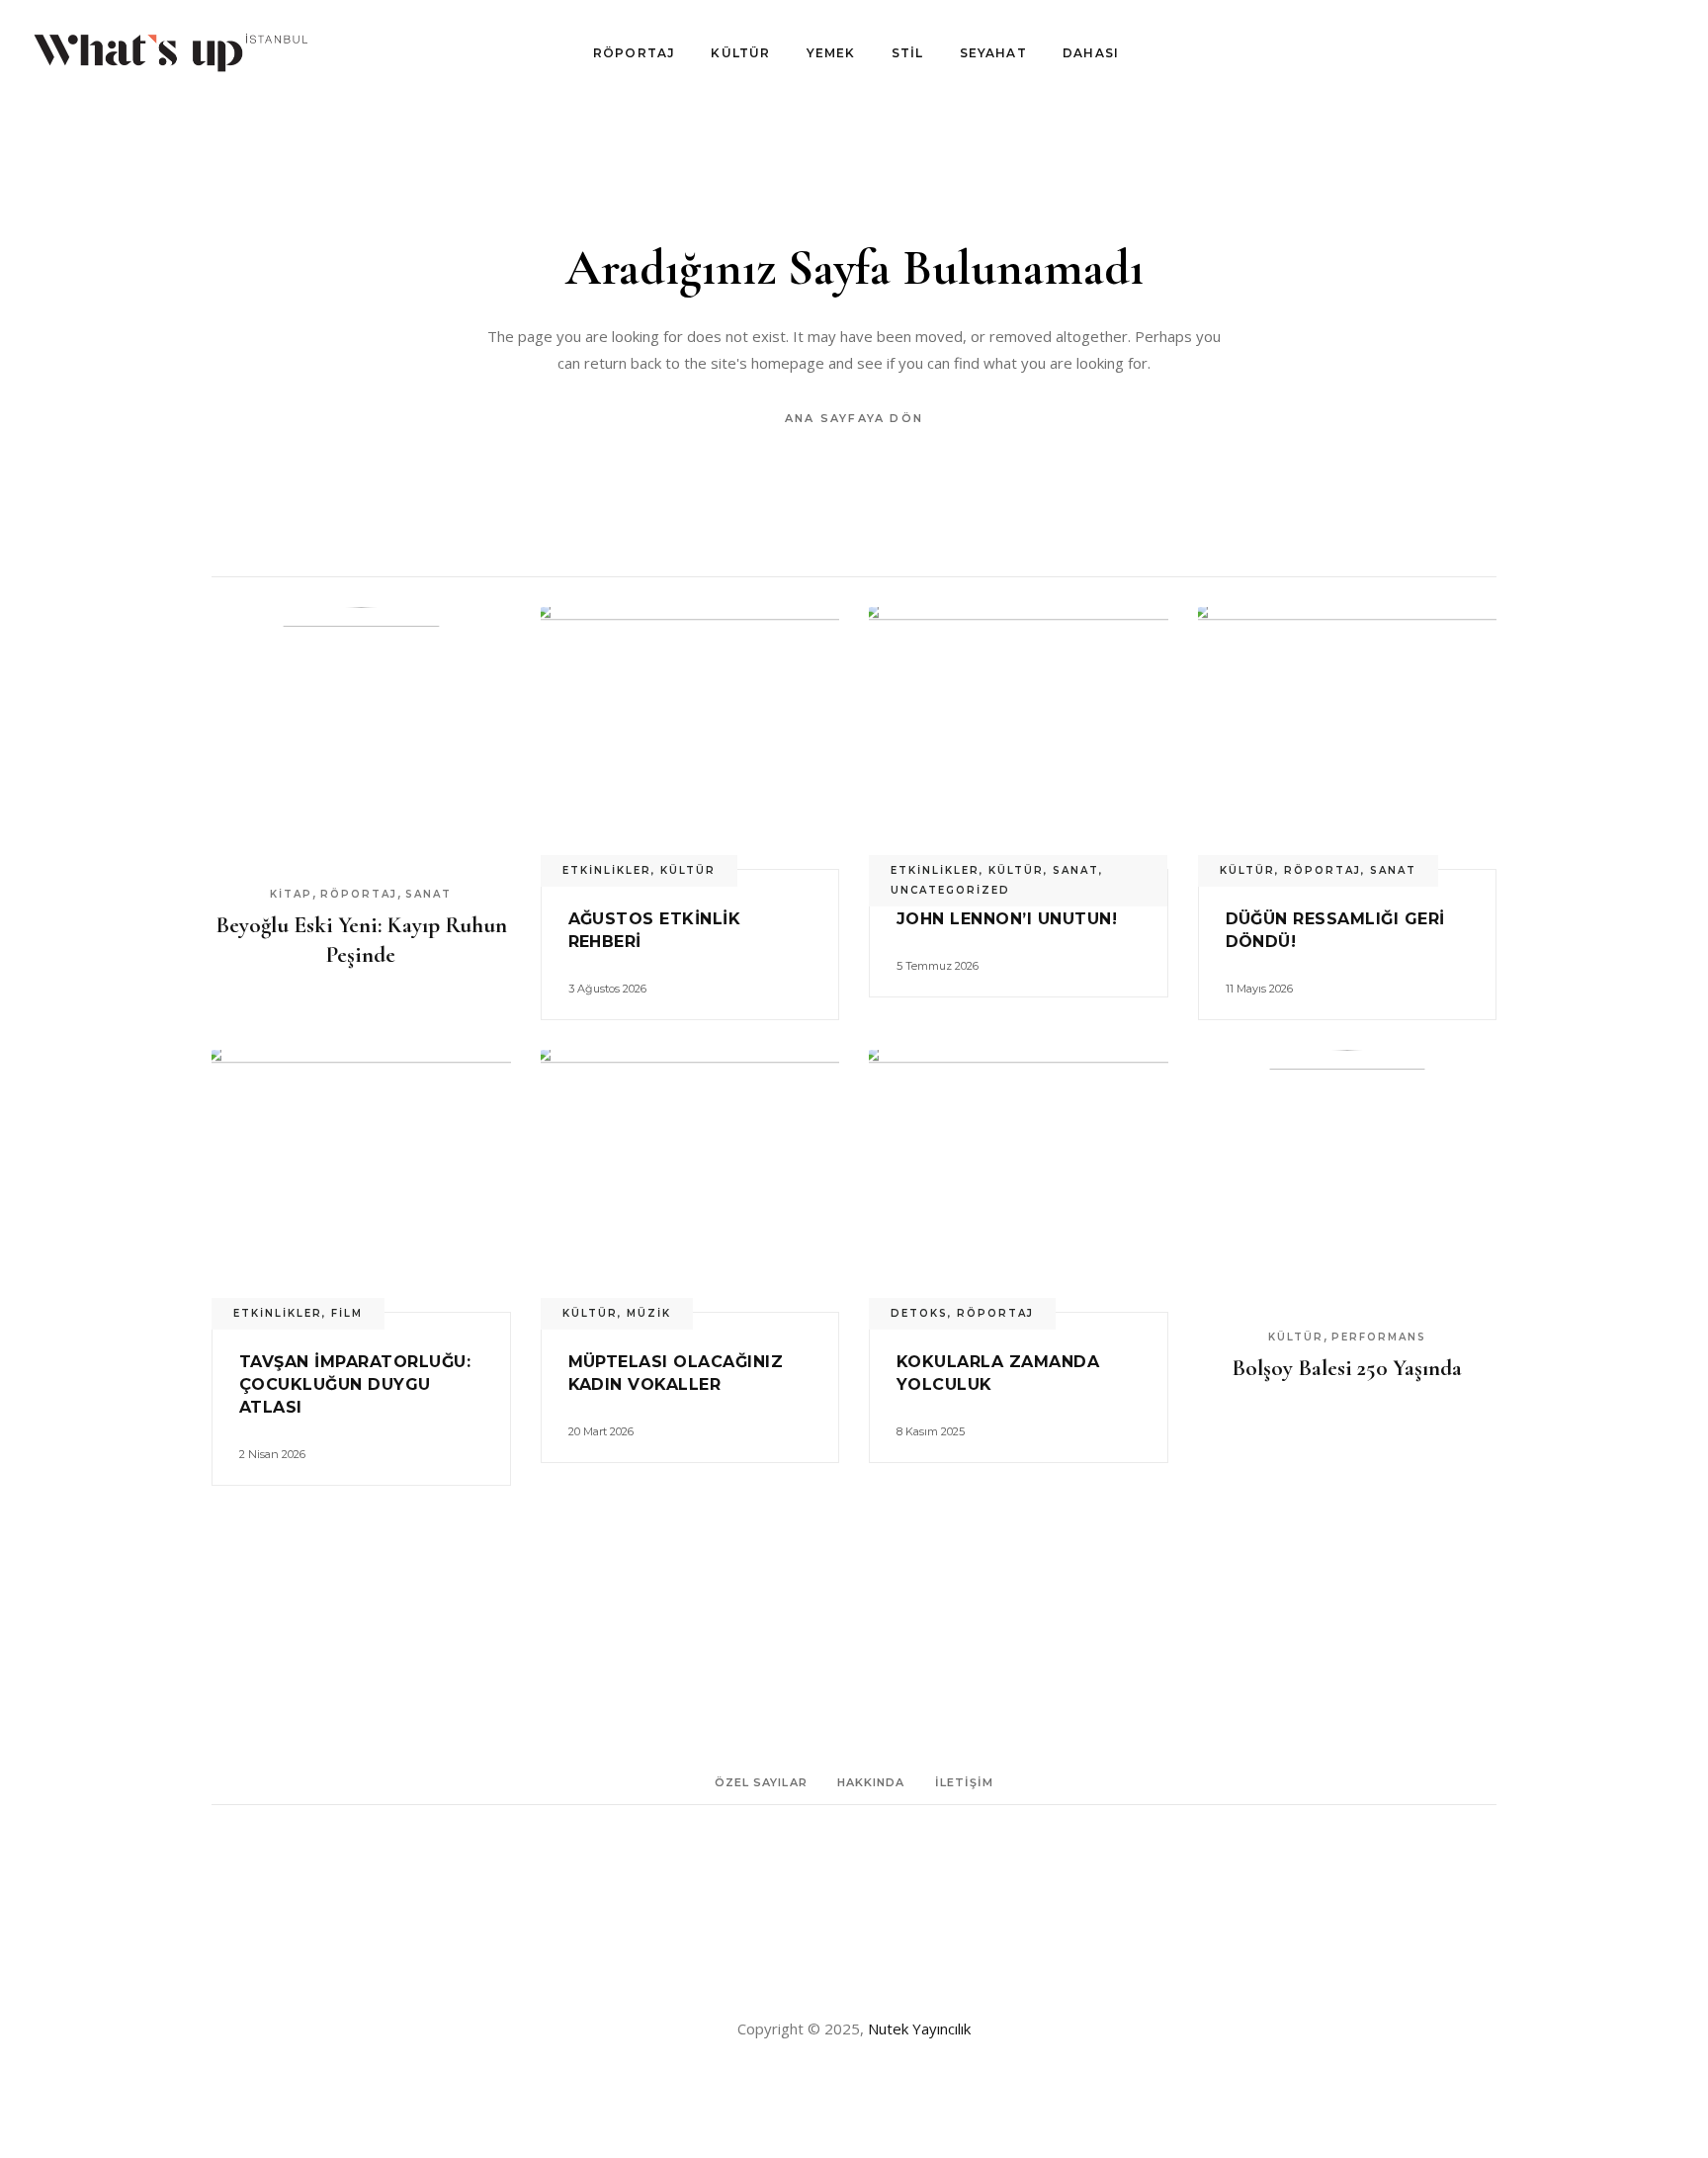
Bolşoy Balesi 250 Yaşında (1347, 1368)
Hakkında (871, 1782)
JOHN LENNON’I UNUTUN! (1007, 919)
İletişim (965, 1782)
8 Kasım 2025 (931, 1431)
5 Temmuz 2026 (938, 966)
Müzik (649, 1313)
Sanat (428, 894)
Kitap (291, 894)
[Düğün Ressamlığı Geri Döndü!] (1348, 738)
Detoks (919, 1313)
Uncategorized (950, 890)
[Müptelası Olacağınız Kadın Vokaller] (690, 1181)
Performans (1379, 1337)
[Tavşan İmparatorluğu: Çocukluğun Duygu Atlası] (361, 1181)
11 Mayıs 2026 (1259, 989)
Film (347, 1313)
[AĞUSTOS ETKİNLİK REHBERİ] (690, 738)
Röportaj (359, 894)
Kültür (688, 870)
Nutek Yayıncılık (919, 2029)
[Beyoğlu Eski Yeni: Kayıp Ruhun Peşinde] (361, 738)
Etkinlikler (607, 870)
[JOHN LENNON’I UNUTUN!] (1019, 738)
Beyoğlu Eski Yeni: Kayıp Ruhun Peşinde (361, 940)
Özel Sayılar (761, 1782)
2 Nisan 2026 (272, 1454)
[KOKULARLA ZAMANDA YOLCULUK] (1019, 1181)
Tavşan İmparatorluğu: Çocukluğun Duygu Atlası (355, 1384)
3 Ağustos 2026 (607, 989)
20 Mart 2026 (601, 1431)
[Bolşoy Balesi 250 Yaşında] (1348, 1181)
